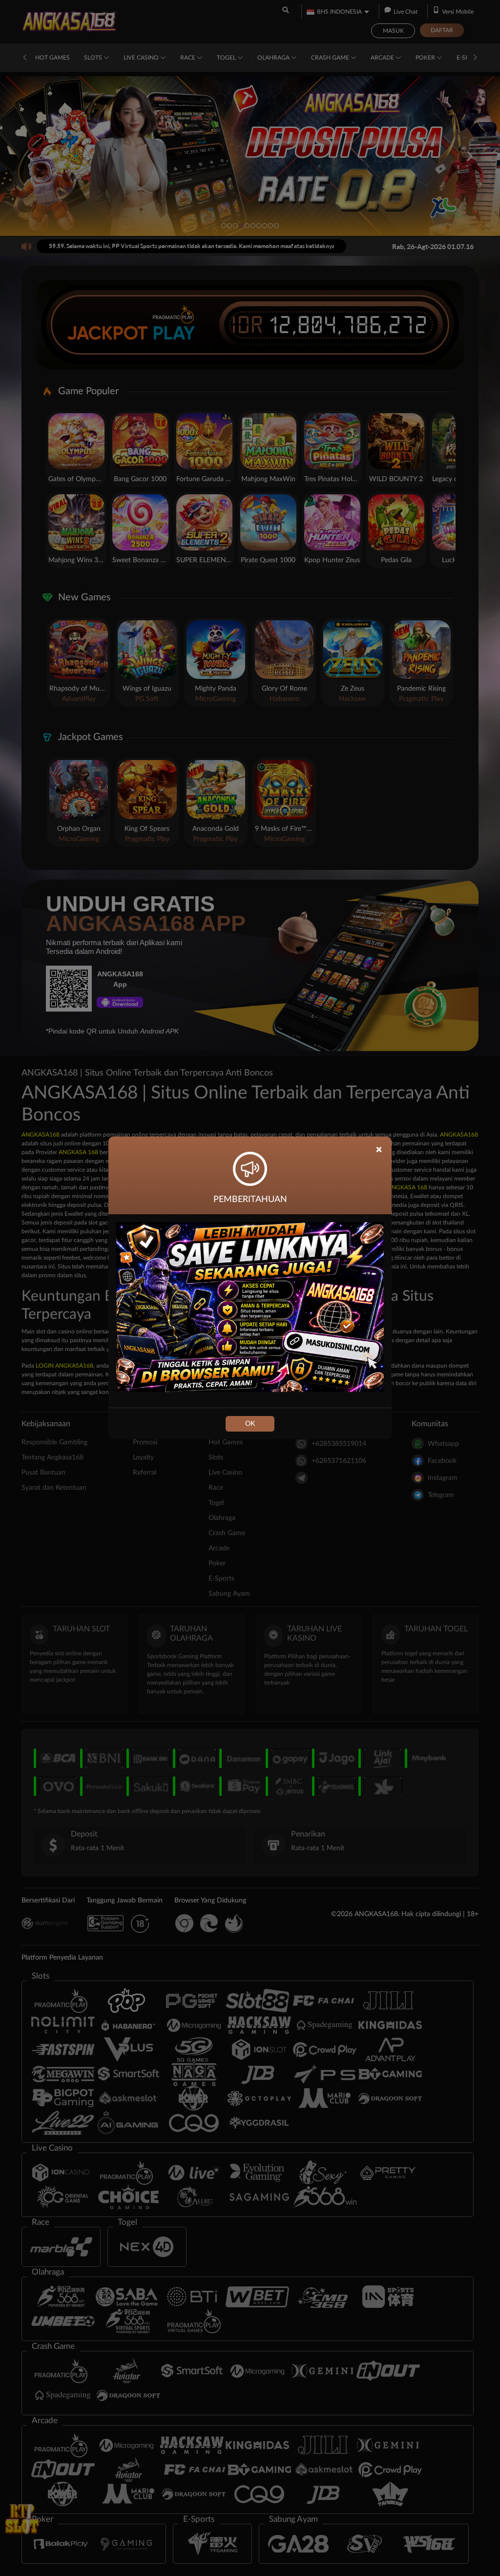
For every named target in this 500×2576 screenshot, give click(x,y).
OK (250, 1424)
